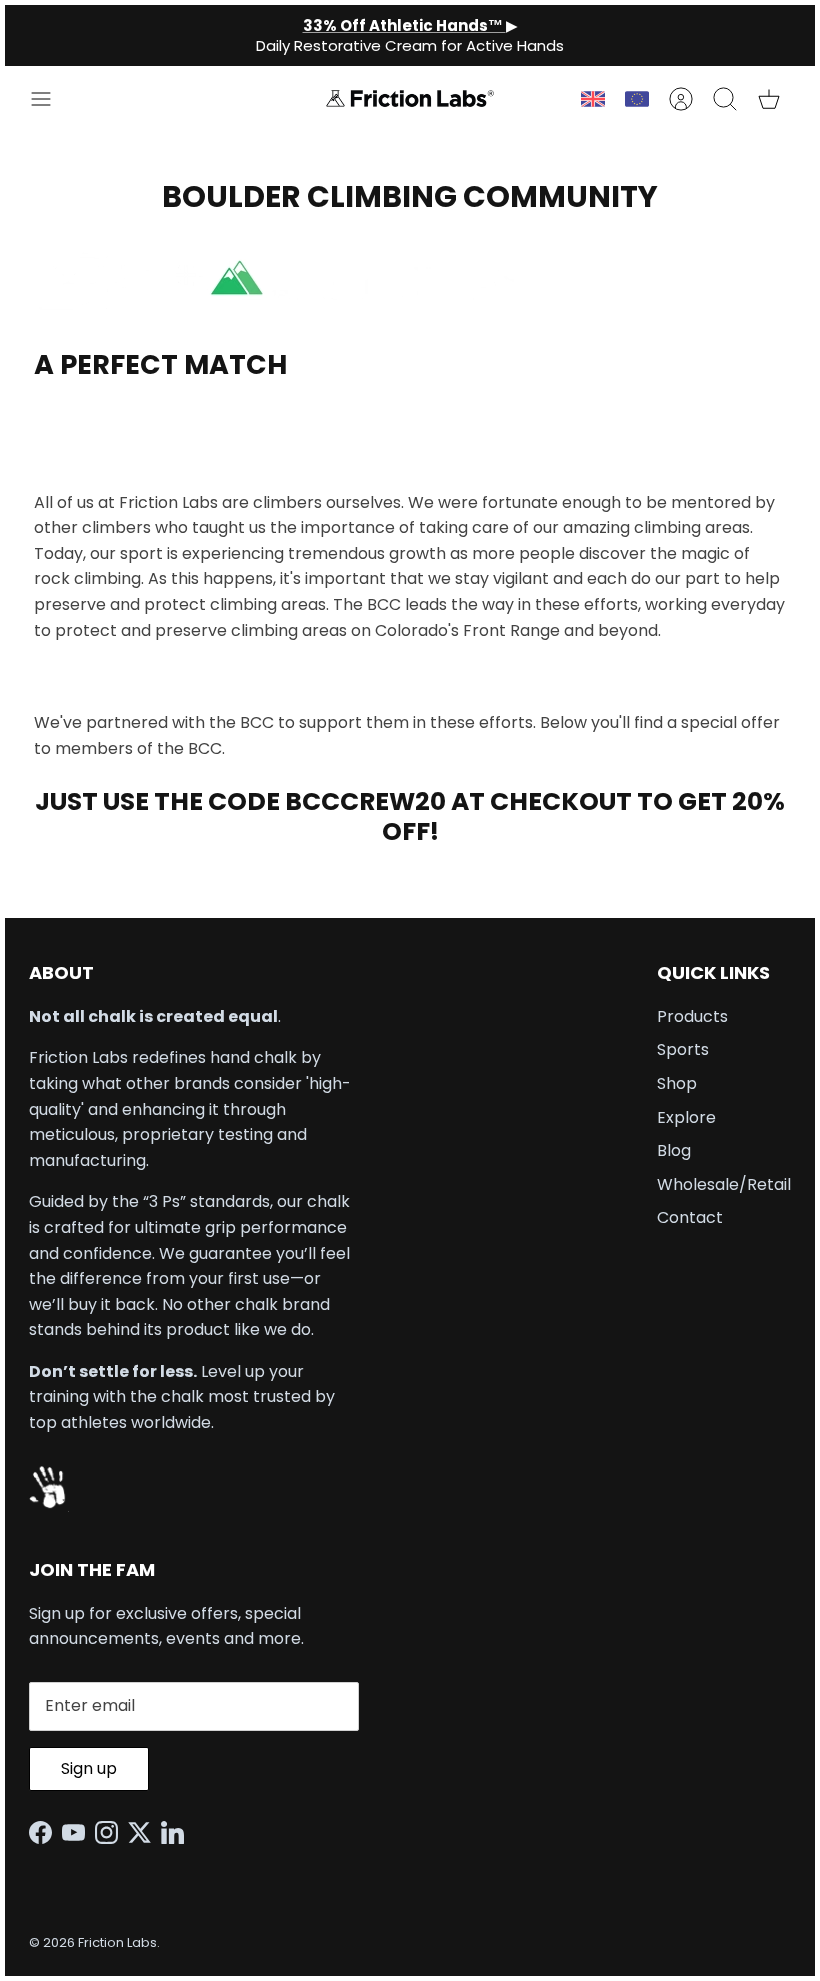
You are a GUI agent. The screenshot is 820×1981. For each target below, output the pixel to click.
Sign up (89, 1768)
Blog (674, 1150)
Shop (677, 1083)
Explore (686, 1117)
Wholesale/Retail (724, 1184)
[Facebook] (45, 1832)
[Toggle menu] (51, 99)
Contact (690, 1217)
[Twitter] (144, 1832)
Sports (683, 1049)
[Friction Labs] (410, 98)
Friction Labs (117, 1942)
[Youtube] (78, 1832)
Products (692, 1016)
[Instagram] (111, 1832)
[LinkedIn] (177, 1832)
